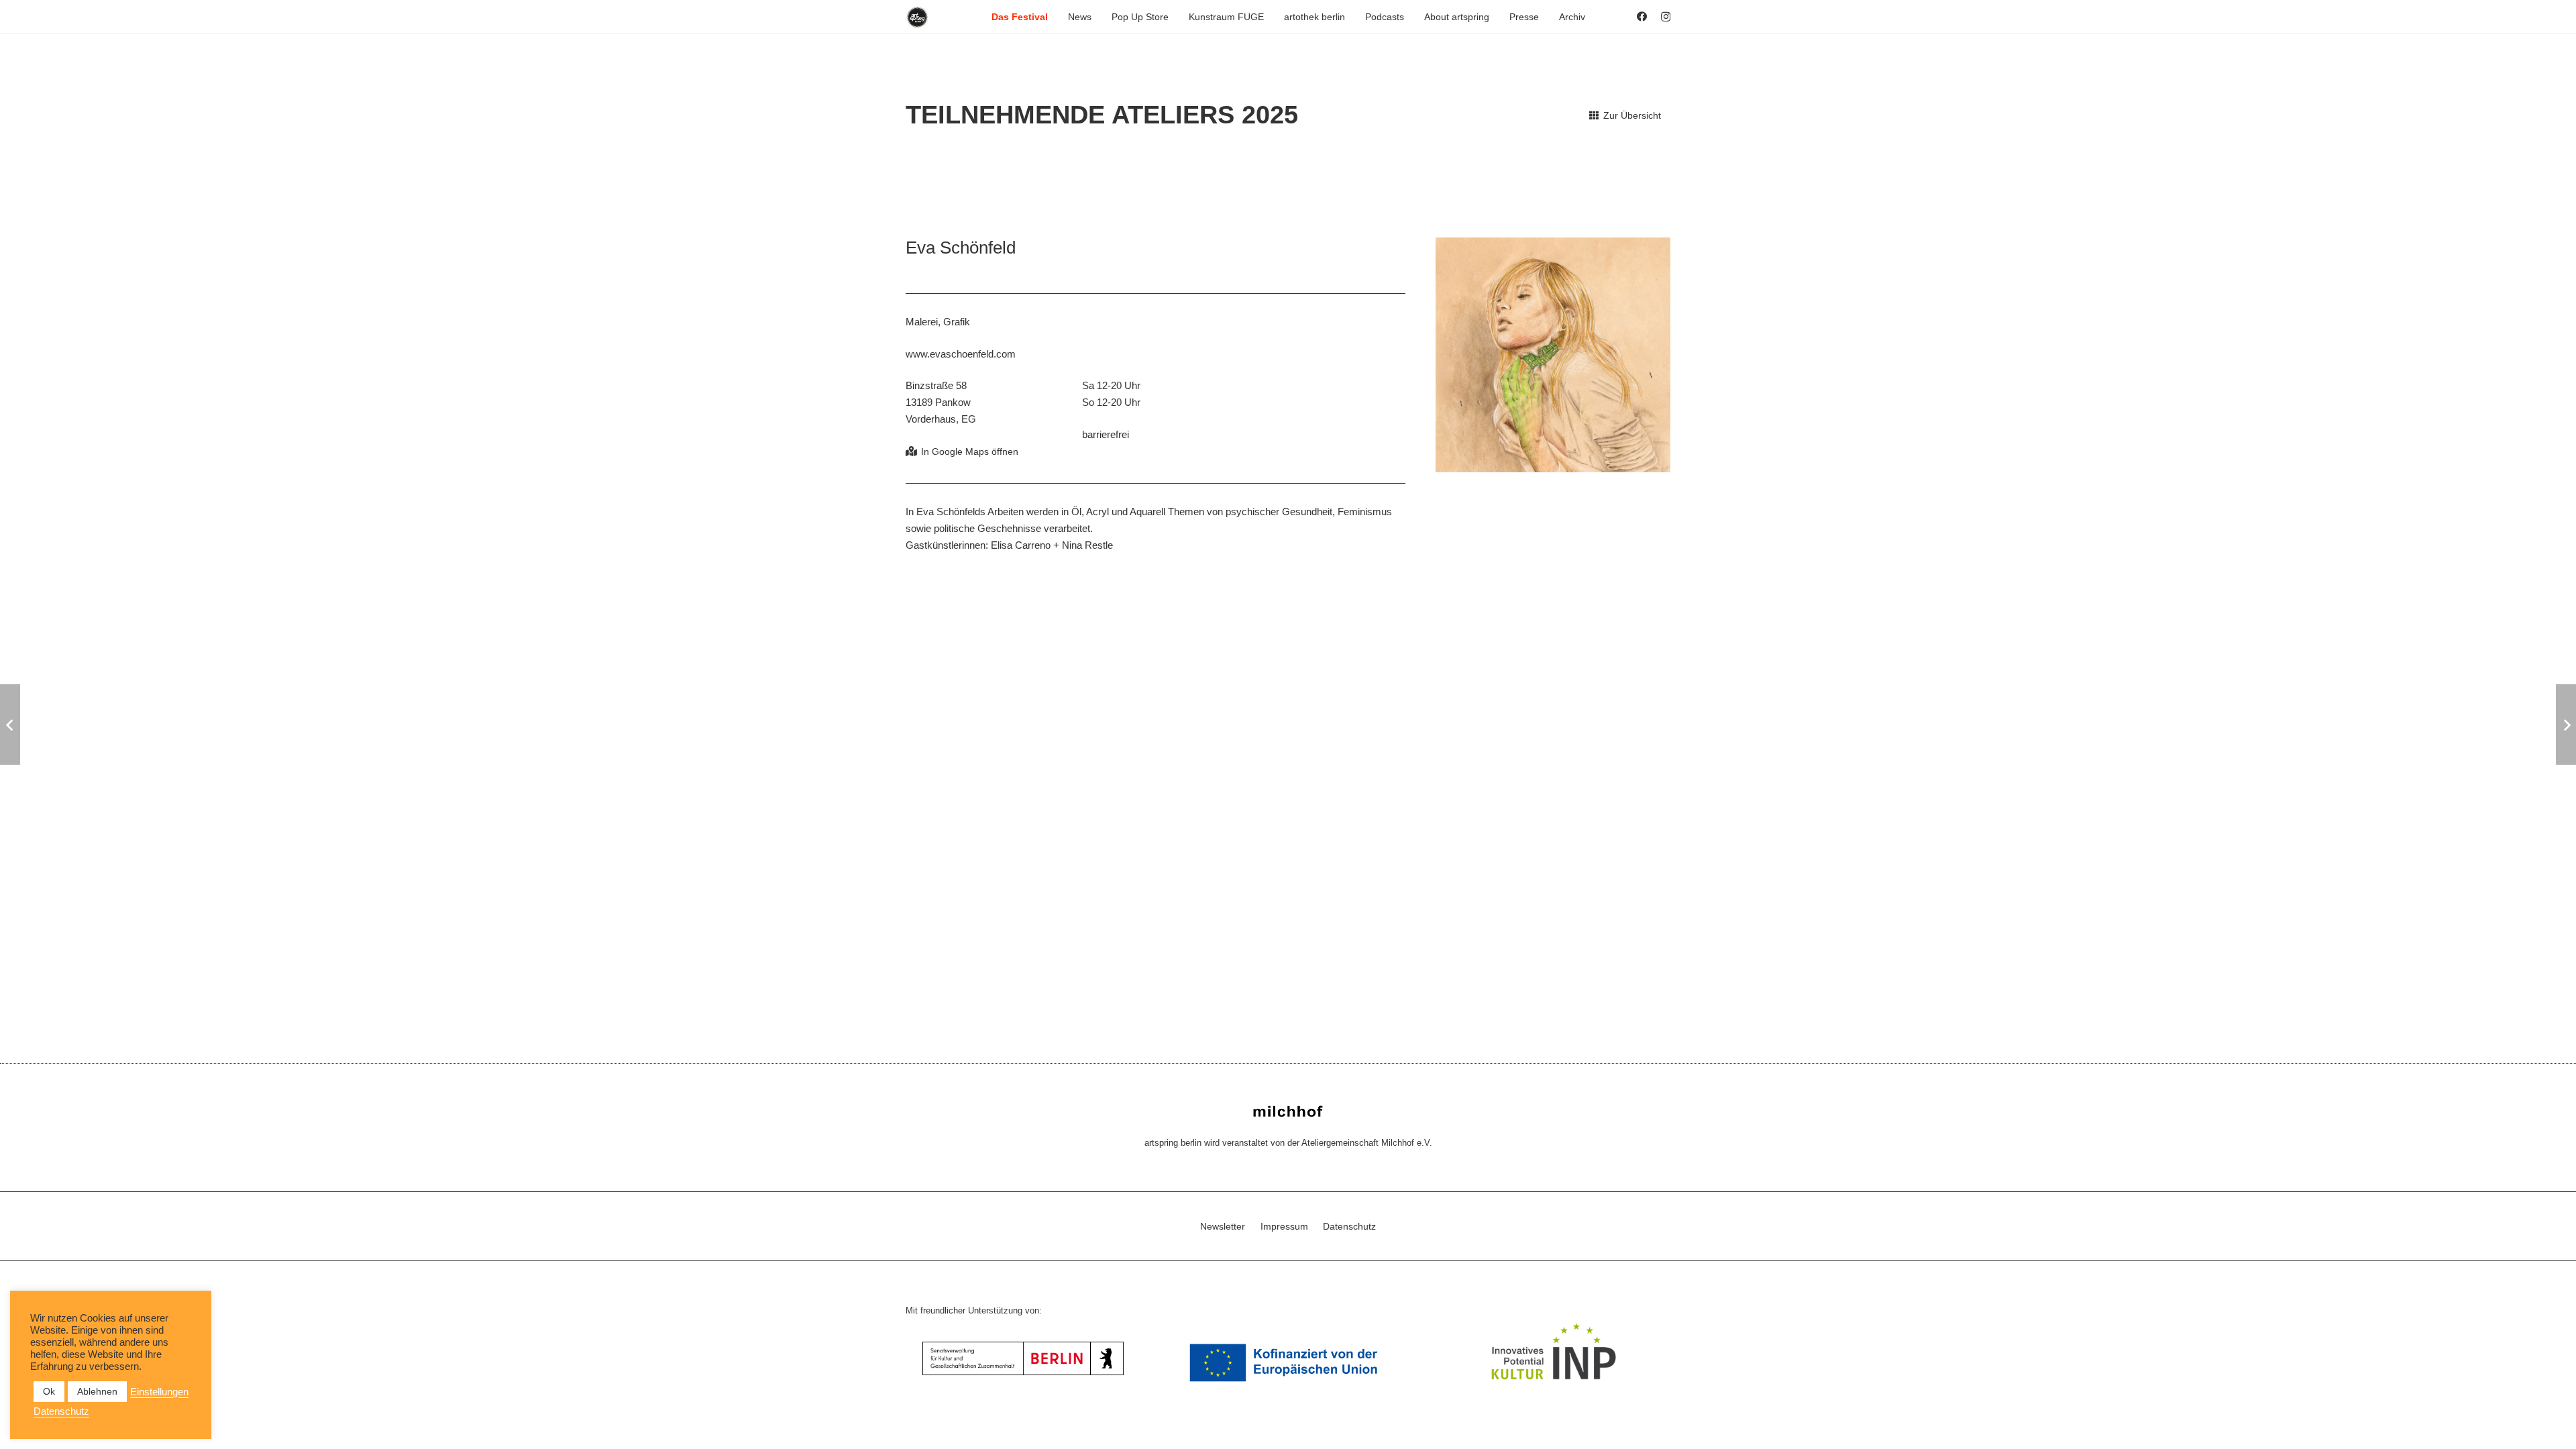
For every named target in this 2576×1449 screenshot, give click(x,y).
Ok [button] (49, 1391)
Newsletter (1223, 1226)
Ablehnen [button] (97, 1391)
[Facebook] (1642, 16)
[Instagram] (1666, 17)
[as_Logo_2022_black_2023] (917, 17)
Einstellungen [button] (159, 1392)
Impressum (1284, 1226)
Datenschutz (1349, 1226)
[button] (1054, 17)
